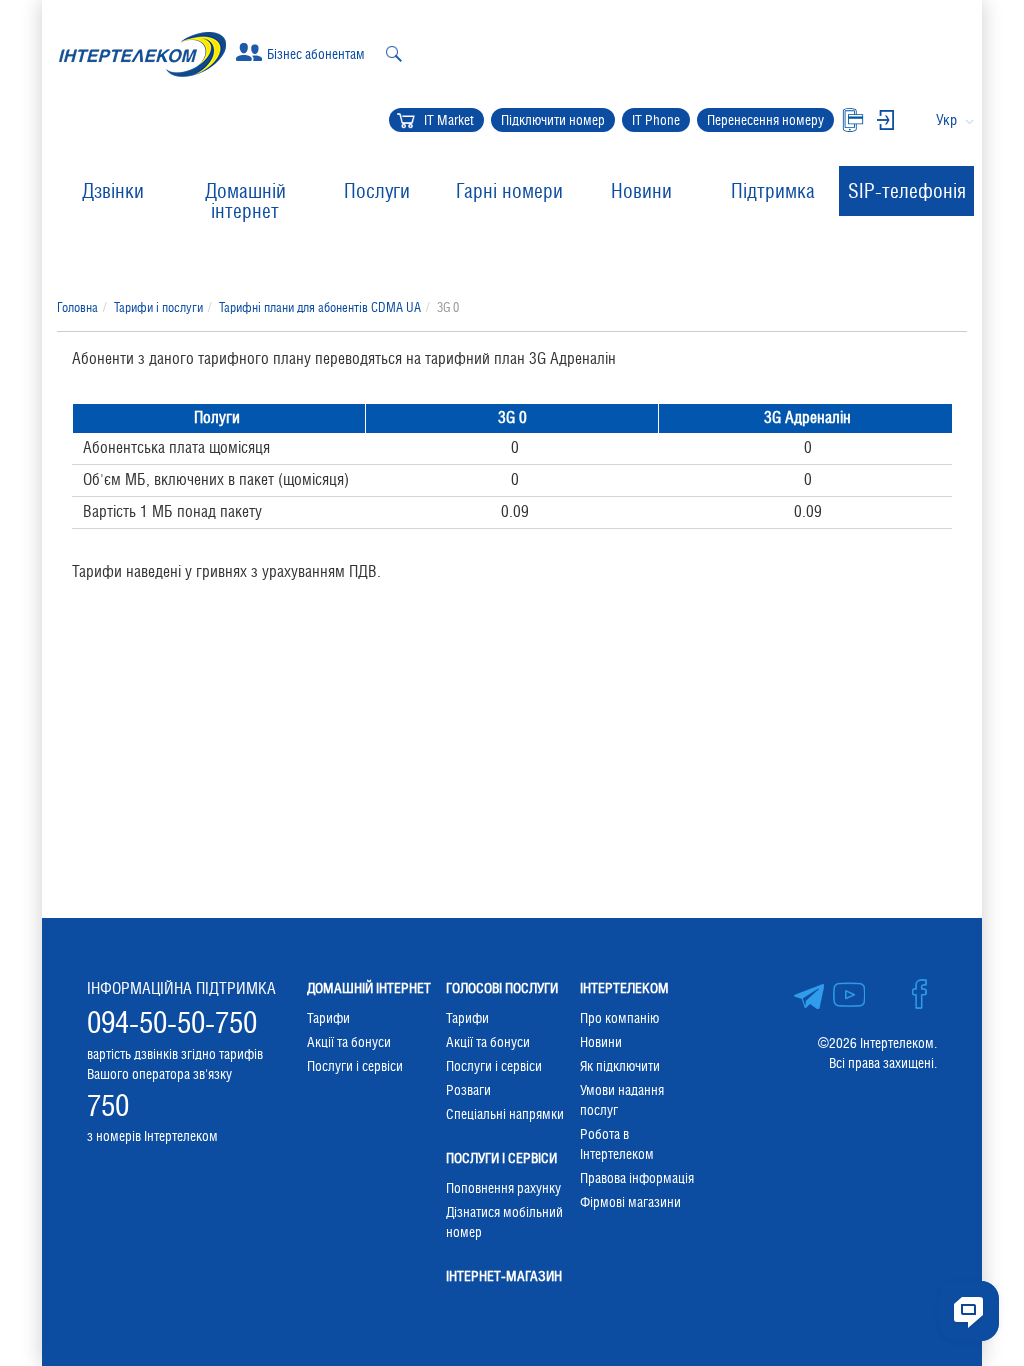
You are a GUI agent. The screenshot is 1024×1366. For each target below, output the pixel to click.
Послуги (377, 191)
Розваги (468, 1090)
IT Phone (656, 120)
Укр (946, 119)
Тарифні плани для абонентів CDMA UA (320, 307)
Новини (641, 191)
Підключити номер (553, 120)
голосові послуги (502, 988)
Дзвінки (113, 191)
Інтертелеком (624, 988)
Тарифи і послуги (158, 307)
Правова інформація (637, 1178)
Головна (77, 307)
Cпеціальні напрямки (505, 1114)
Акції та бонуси (349, 1042)
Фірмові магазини (630, 1202)
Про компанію (619, 1018)
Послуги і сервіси (355, 1066)
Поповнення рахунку (503, 1188)
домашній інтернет (369, 988)
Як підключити (620, 1066)
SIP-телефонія (907, 191)
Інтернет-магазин (504, 1276)
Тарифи (328, 1018)
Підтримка (773, 191)
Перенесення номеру (765, 120)
